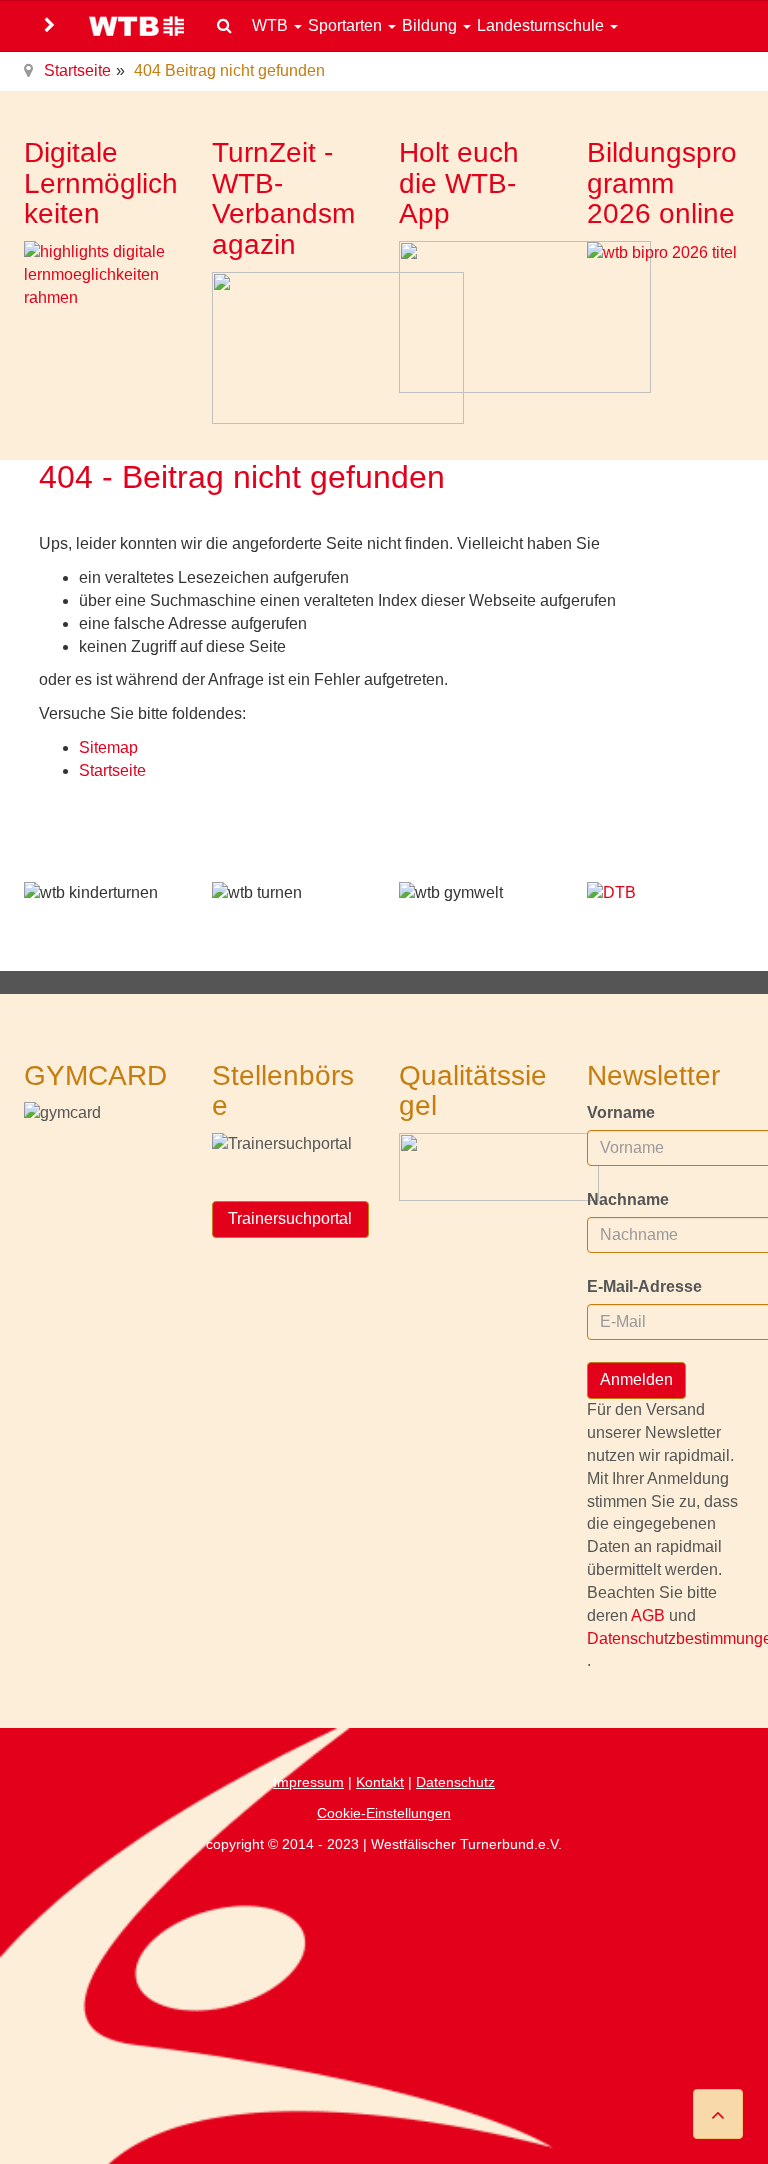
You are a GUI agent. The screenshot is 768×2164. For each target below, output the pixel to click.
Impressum (308, 1782)
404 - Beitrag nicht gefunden (242, 477)
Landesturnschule (542, 25)
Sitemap (108, 747)
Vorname (621, 1112)
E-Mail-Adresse (644, 1286)
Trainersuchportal (290, 1218)
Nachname (628, 1199)
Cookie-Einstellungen (384, 1813)
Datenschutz (455, 1782)
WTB (272, 25)
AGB (650, 1615)
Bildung (431, 25)
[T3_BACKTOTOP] (718, 2114)
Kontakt (380, 1782)
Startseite (77, 70)
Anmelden (636, 1379)
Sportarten (347, 25)
